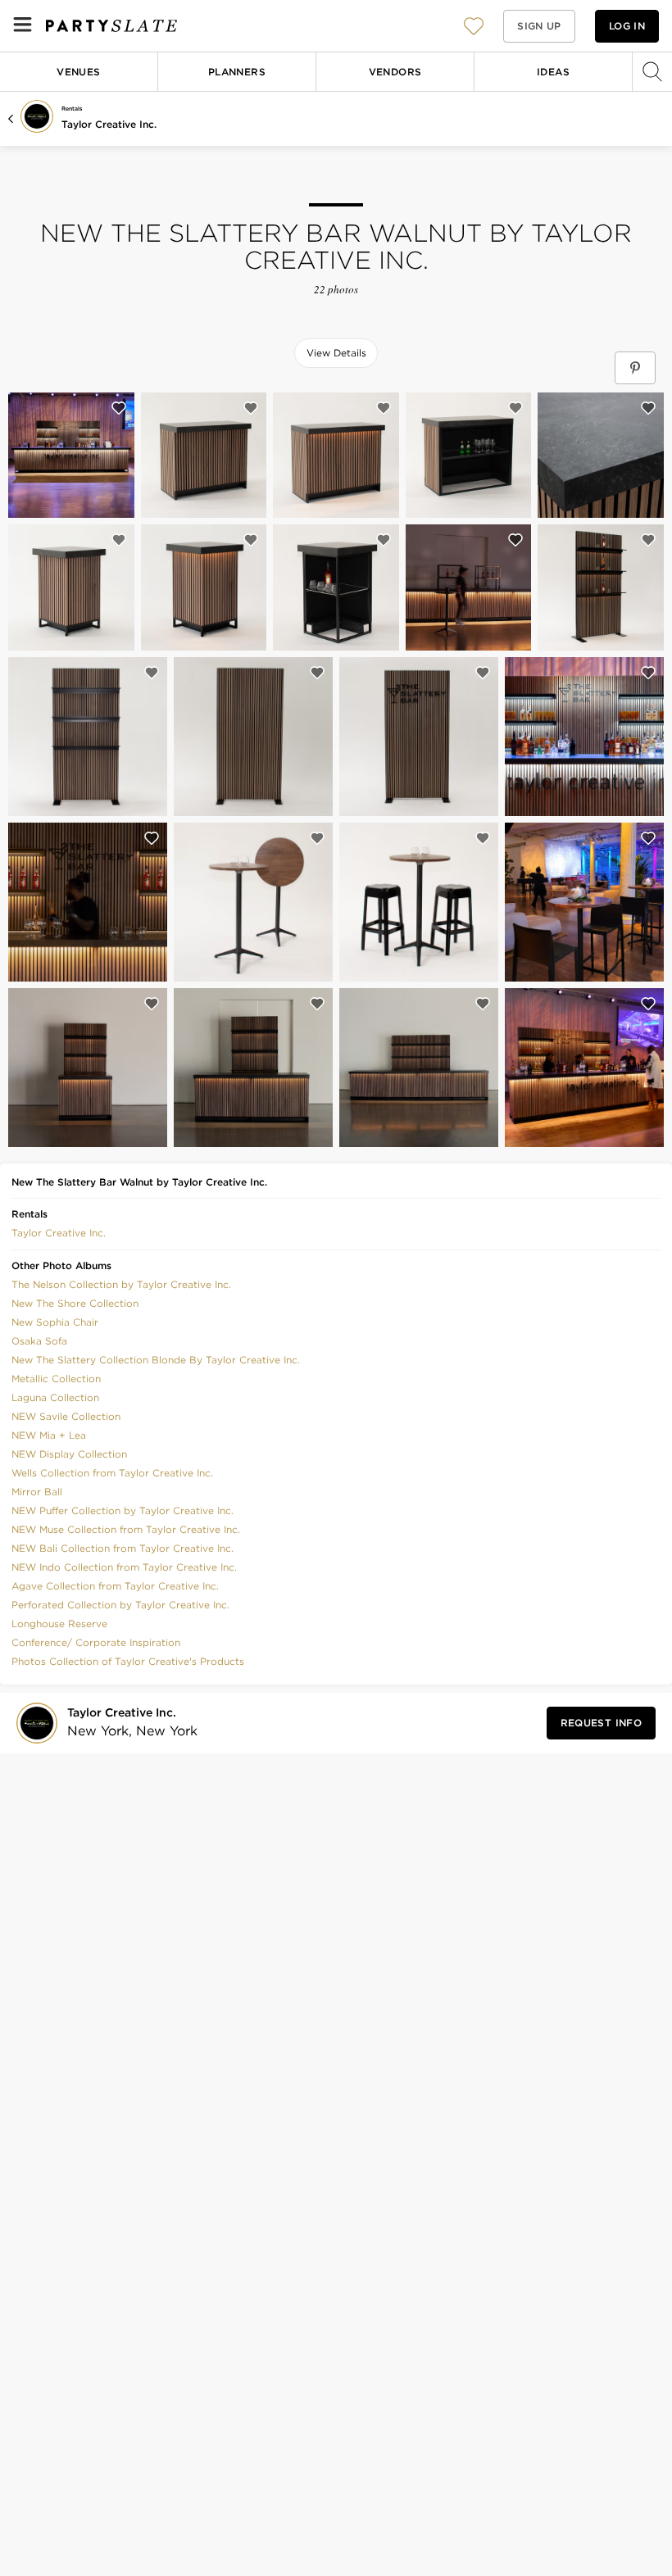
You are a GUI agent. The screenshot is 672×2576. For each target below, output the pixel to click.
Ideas (553, 72)
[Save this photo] (119, 408)
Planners (237, 72)
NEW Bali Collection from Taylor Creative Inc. (123, 1548)
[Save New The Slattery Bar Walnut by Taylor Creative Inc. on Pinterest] (635, 368)
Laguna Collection (55, 1397)
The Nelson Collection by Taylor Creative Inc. (121, 1284)
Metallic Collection (56, 1379)
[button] (474, 26)
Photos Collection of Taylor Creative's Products (128, 1661)
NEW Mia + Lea (49, 1435)
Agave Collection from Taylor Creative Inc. (115, 1586)
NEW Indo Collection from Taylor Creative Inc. (124, 1567)
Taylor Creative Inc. (109, 124)
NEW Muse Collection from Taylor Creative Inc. (126, 1529)
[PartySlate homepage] (111, 26)
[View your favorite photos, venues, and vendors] (474, 26)
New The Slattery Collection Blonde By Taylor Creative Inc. (156, 1360)
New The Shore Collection (75, 1303)
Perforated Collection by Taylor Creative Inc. (120, 1605)
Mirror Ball (37, 1492)
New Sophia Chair (55, 1322)
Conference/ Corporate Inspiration (96, 1642)
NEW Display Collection (69, 1454)
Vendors (395, 72)
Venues (78, 72)
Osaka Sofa (39, 1341)
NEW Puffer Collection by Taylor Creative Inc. (123, 1510)
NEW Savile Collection (66, 1416)
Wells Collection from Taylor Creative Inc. (112, 1473)
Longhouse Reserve (59, 1624)
